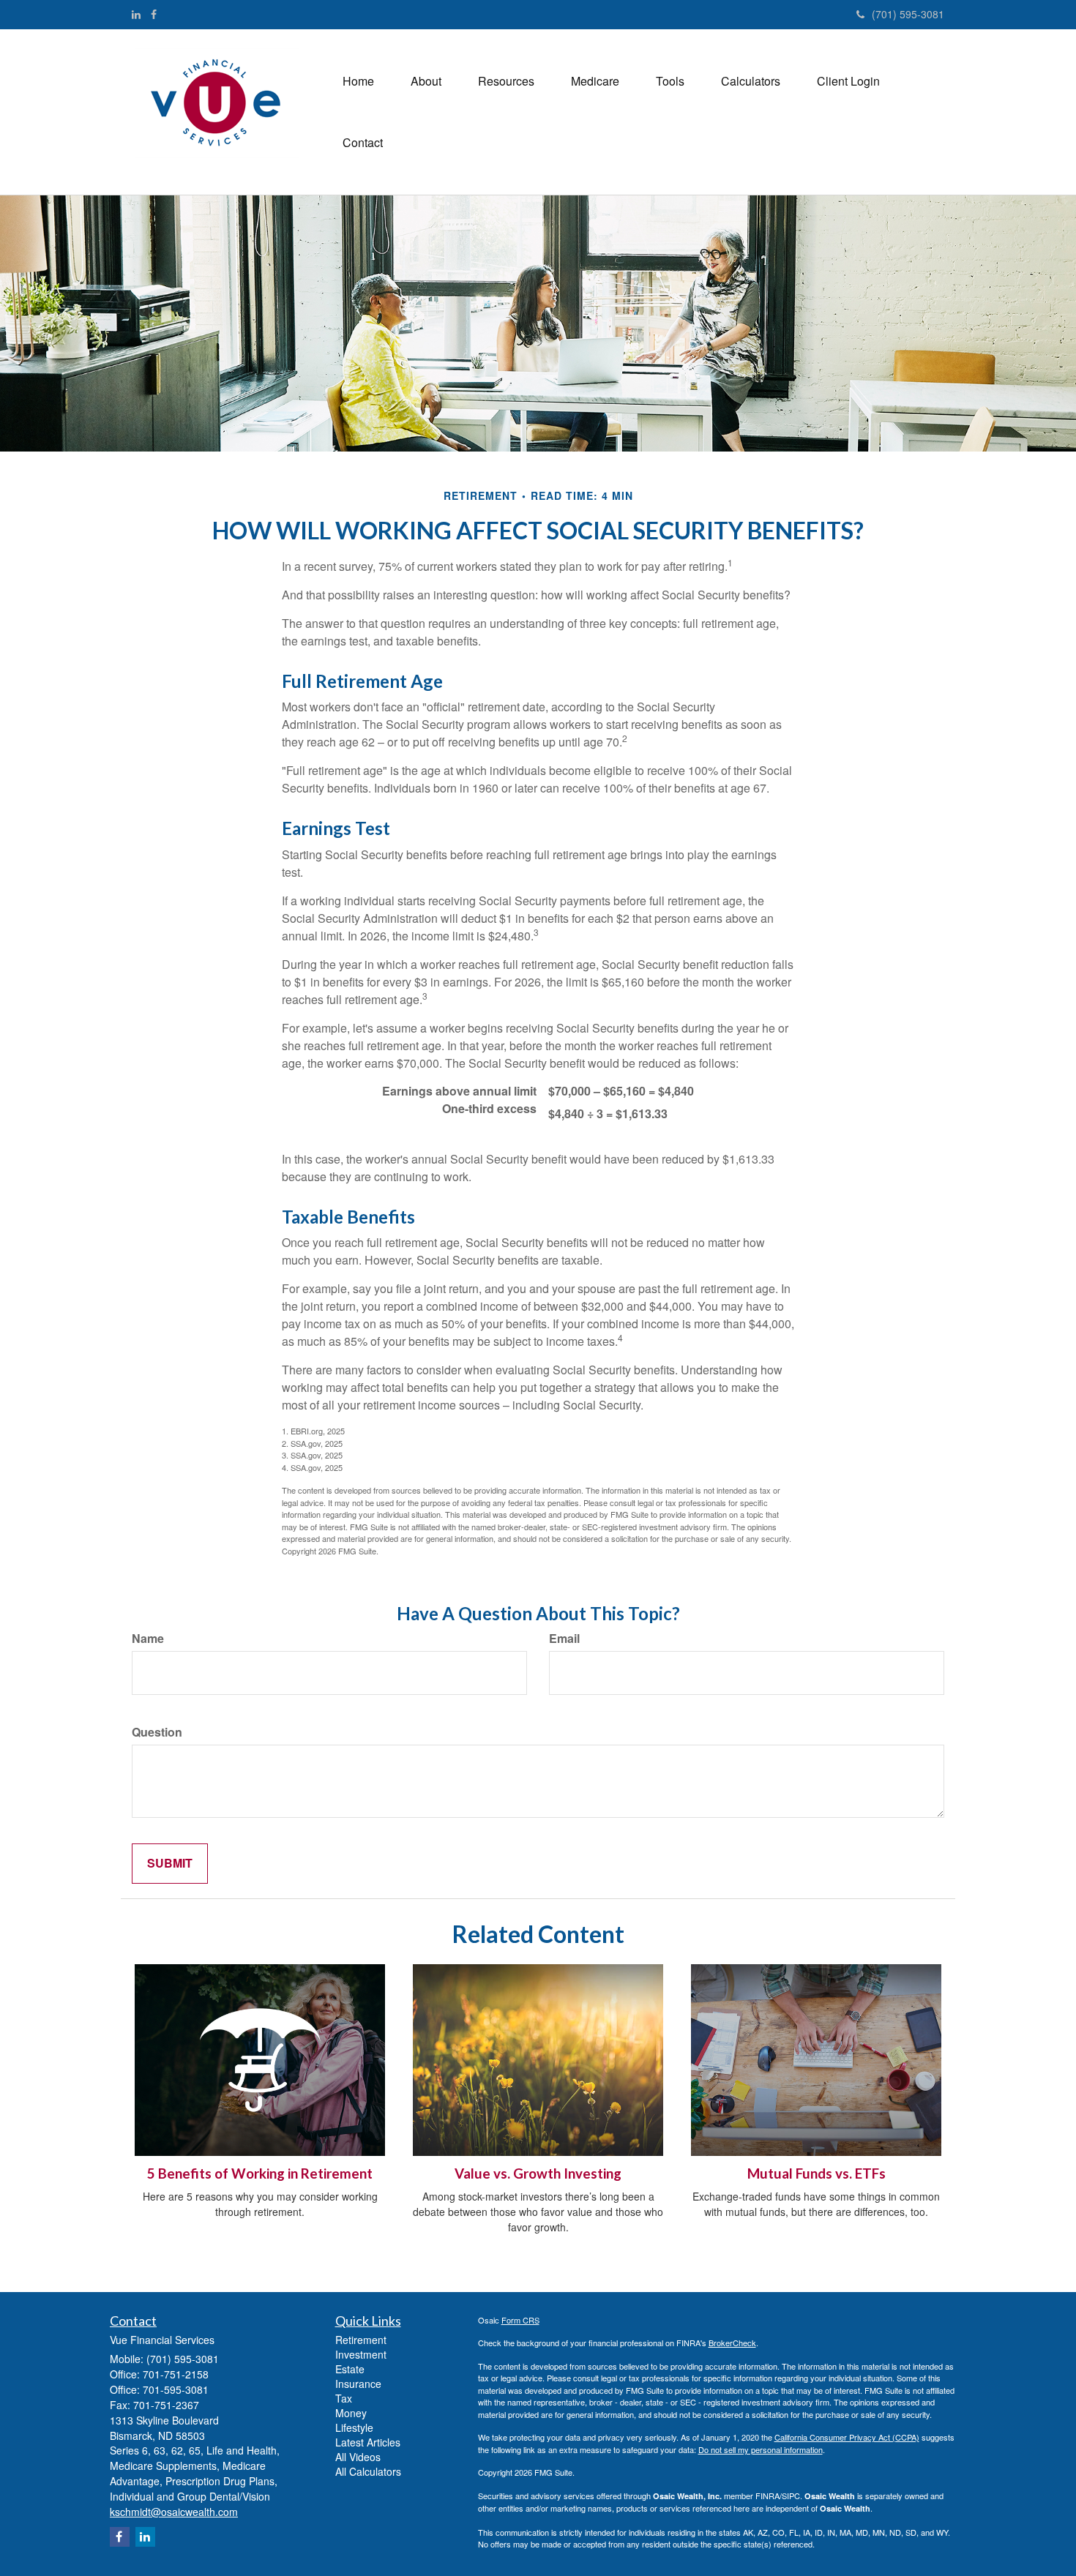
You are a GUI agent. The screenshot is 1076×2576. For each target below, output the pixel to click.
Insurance (358, 2384)
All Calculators (368, 2471)
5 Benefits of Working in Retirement (260, 2173)
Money (351, 2413)
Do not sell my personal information (761, 2449)
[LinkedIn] (136, 14)
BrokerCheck (732, 2343)
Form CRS (520, 2320)
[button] (426, 81)
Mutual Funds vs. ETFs (817, 2173)
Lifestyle (354, 2427)
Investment (361, 2354)
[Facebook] (154, 14)
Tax (344, 2398)
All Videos (358, 2457)
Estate (350, 2369)
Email (564, 1639)
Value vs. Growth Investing (538, 2173)
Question (157, 1732)
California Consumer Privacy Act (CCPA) (847, 2437)
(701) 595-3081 (908, 14)
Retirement (361, 2340)
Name (148, 1639)
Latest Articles (368, 2442)
